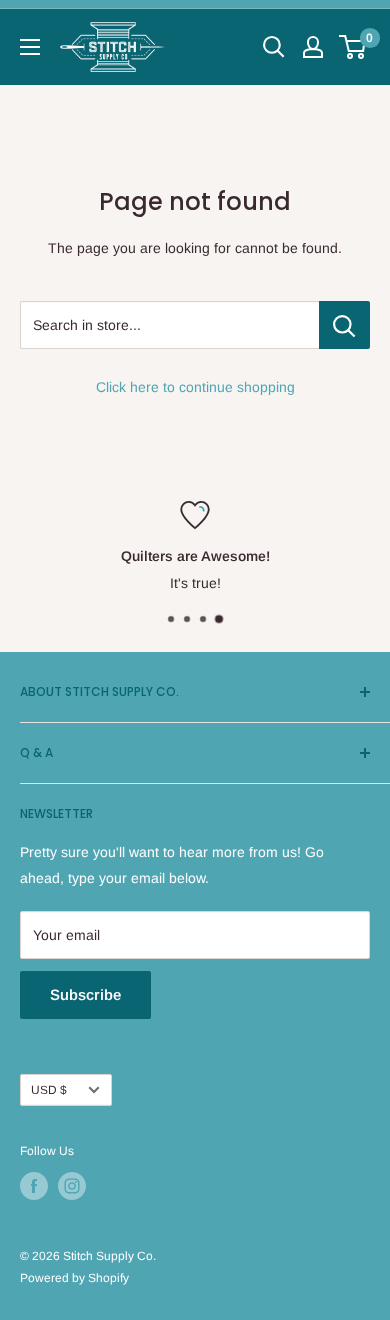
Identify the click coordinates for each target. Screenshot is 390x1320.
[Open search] (274, 47)
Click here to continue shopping (195, 387)
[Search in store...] (344, 325)
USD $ (49, 1090)
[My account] (313, 47)
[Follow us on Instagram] (72, 1186)
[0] (353, 47)
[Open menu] (30, 47)
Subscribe (85, 994)
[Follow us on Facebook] (34, 1186)
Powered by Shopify (74, 1278)
